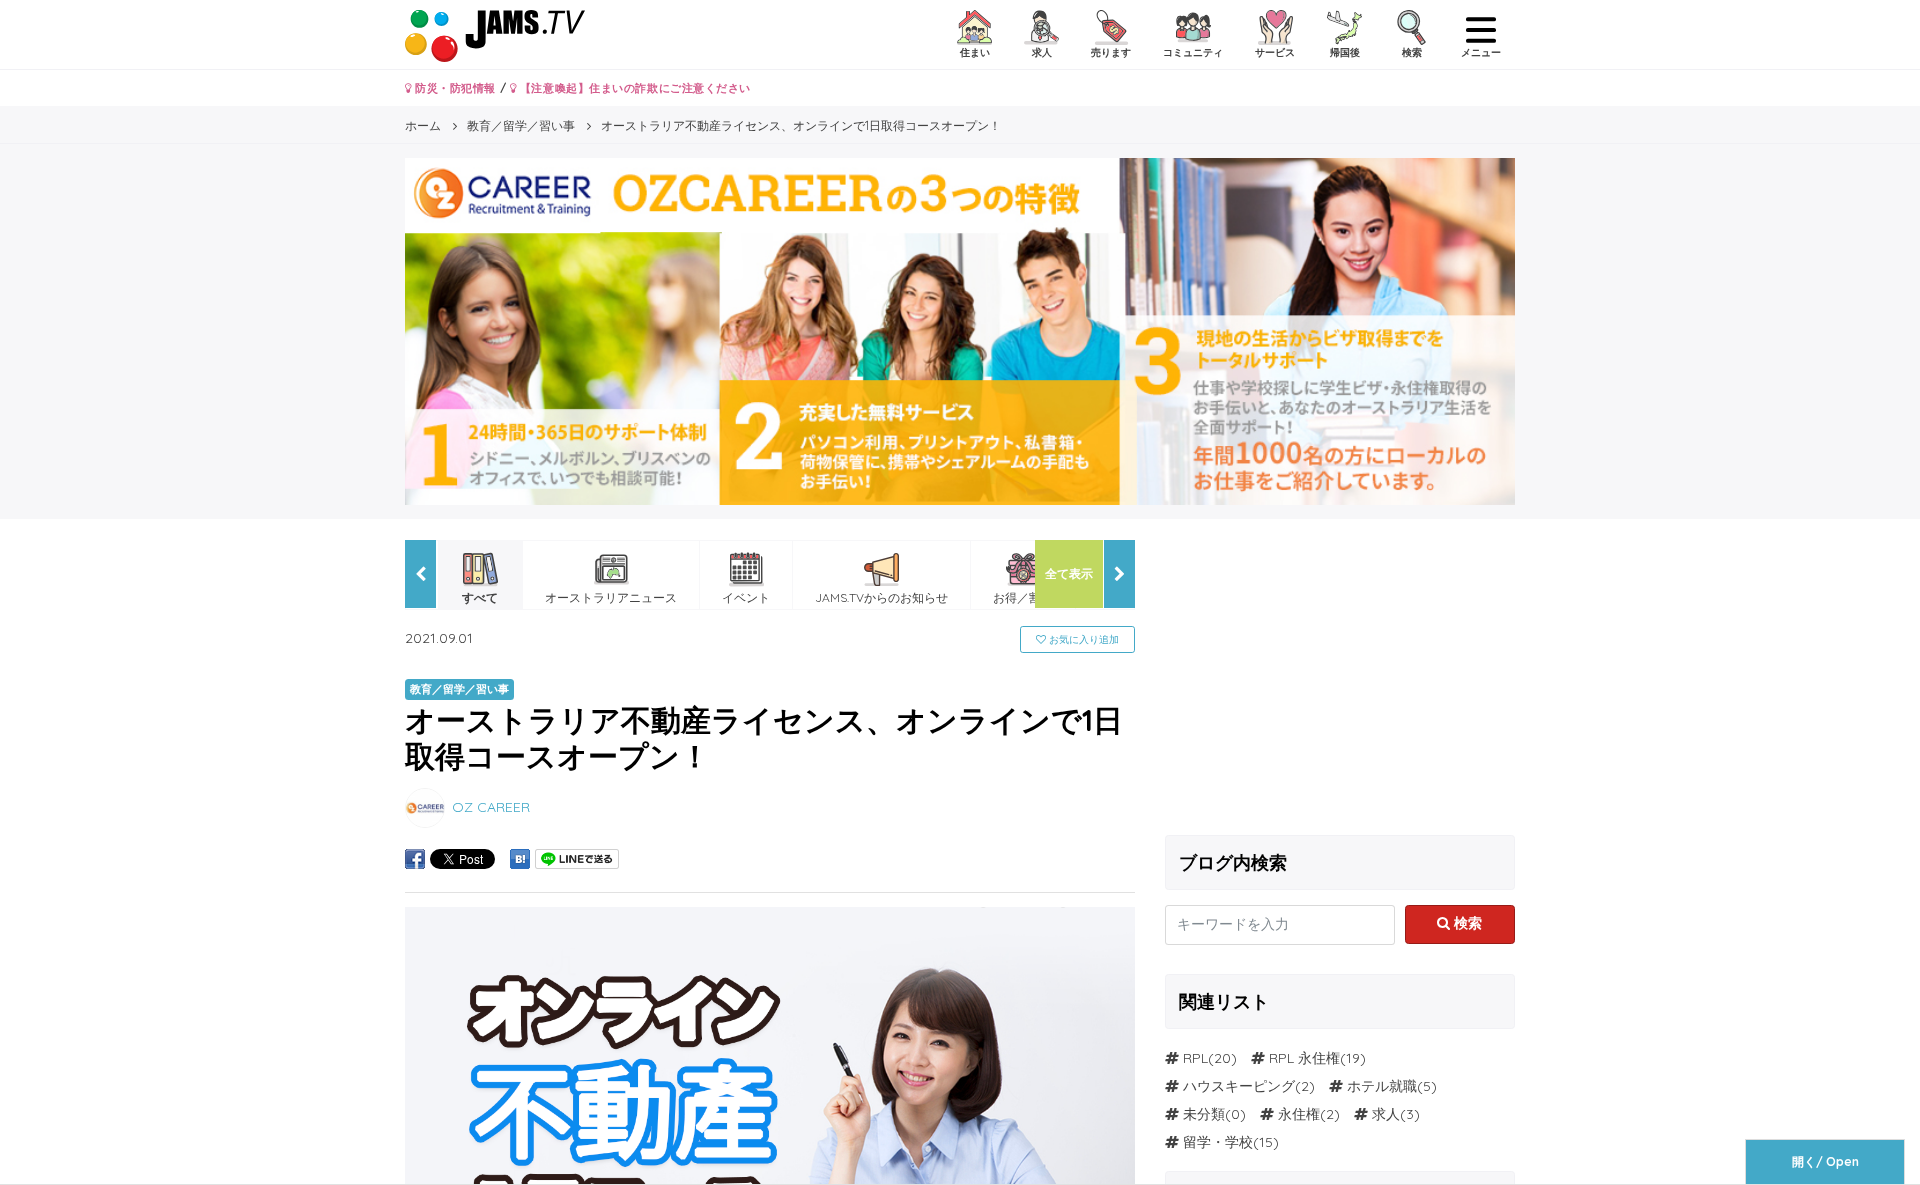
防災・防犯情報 (454, 88)
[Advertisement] (1340, 680)
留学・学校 (1218, 1142)
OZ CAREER (491, 807)
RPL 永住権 (1304, 1058)
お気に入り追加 (1082, 639)
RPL (1195, 1058)
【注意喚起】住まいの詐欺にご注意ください (633, 88)
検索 (1466, 923)
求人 (1386, 1114)
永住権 (1299, 1114)
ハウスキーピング (1239, 1086)
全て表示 (1069, 573)
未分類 (1204, 1114)
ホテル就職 (1382, 1086)
